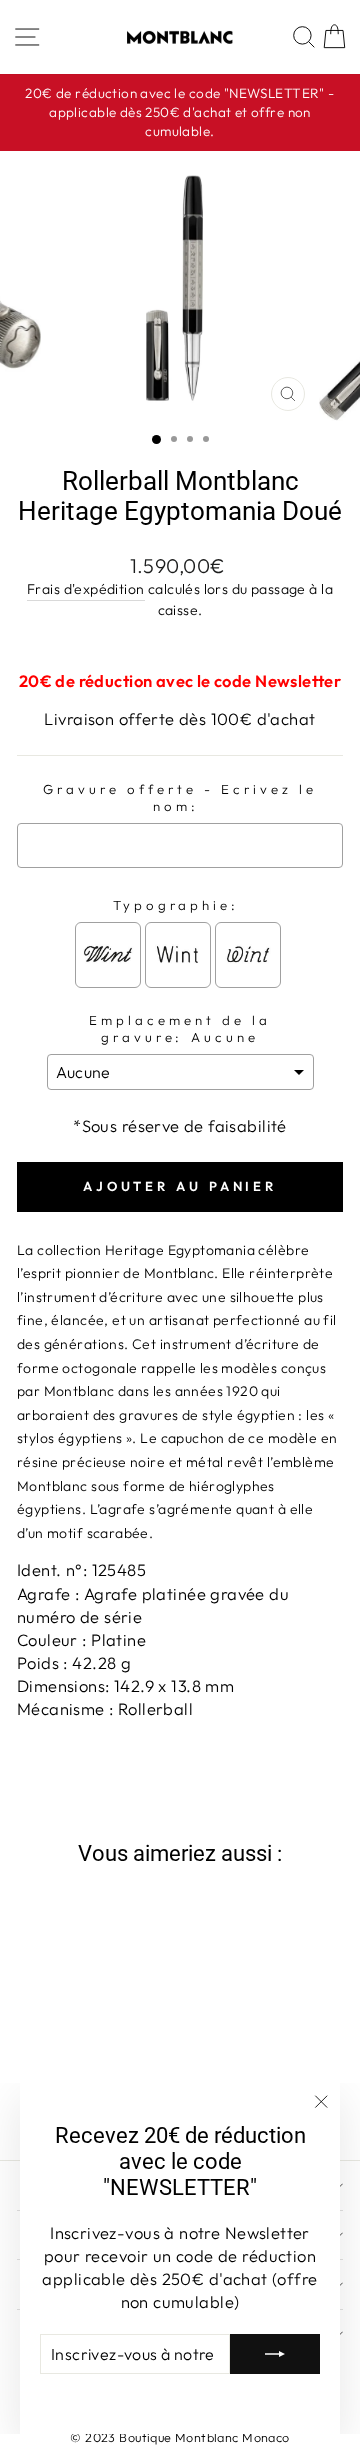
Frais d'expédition (85, 589)
